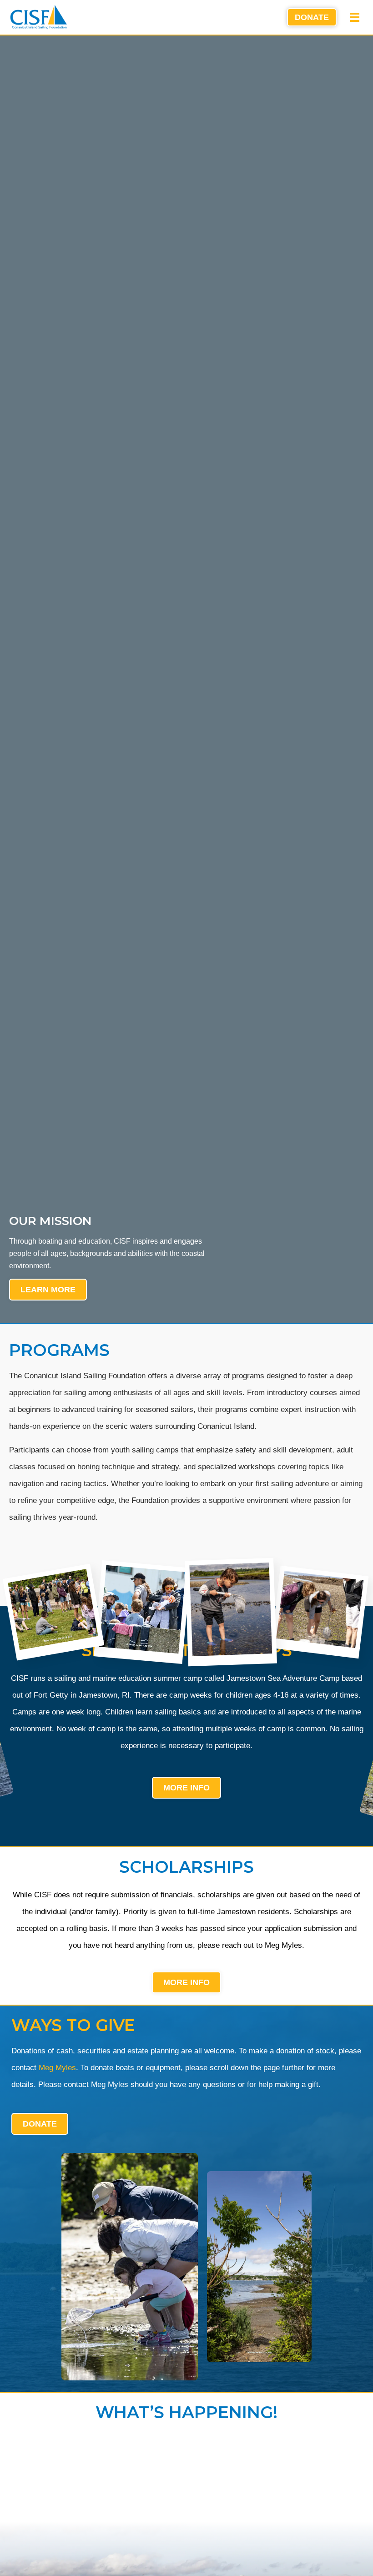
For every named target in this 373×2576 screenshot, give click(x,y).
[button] (355, 17)
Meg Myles (57, 2068)
